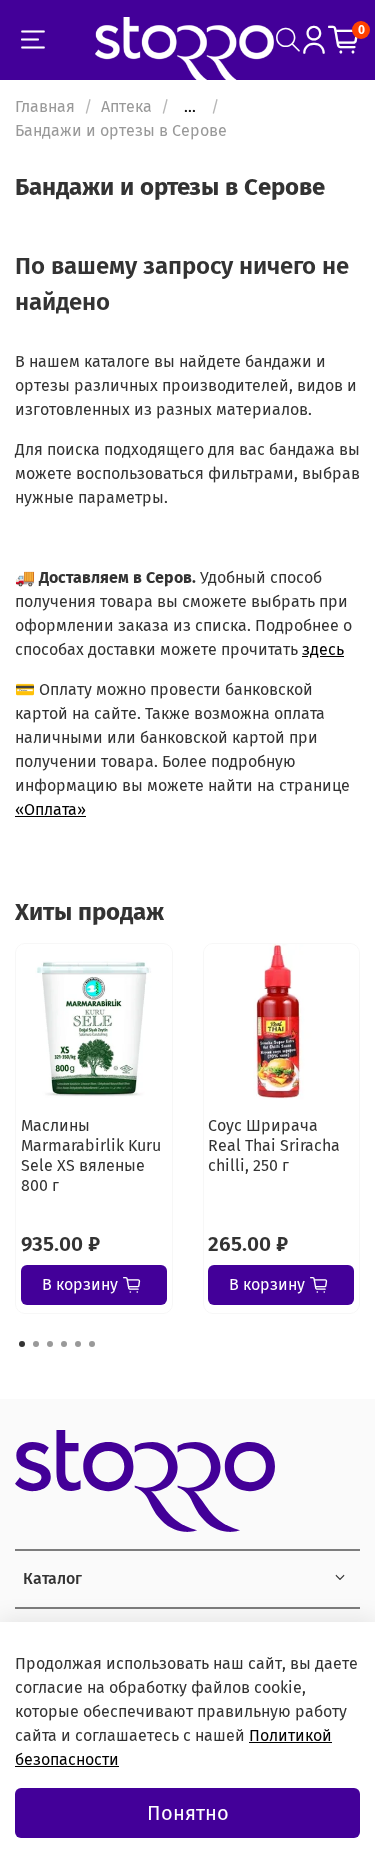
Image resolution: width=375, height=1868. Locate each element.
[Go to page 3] (50, 1344)
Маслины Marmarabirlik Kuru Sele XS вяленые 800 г (91, 1154)
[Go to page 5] (78, 1344)
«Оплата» (50, 809)
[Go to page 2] (36, 1344)
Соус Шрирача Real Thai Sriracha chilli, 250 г (274, 1144)
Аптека (126, 106)
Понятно (188, 1813)
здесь (323, 649)
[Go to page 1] (22, 1344)
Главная (45, 106)
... (190, 107)
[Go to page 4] (64, 1344)
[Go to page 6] (92, 1344)
